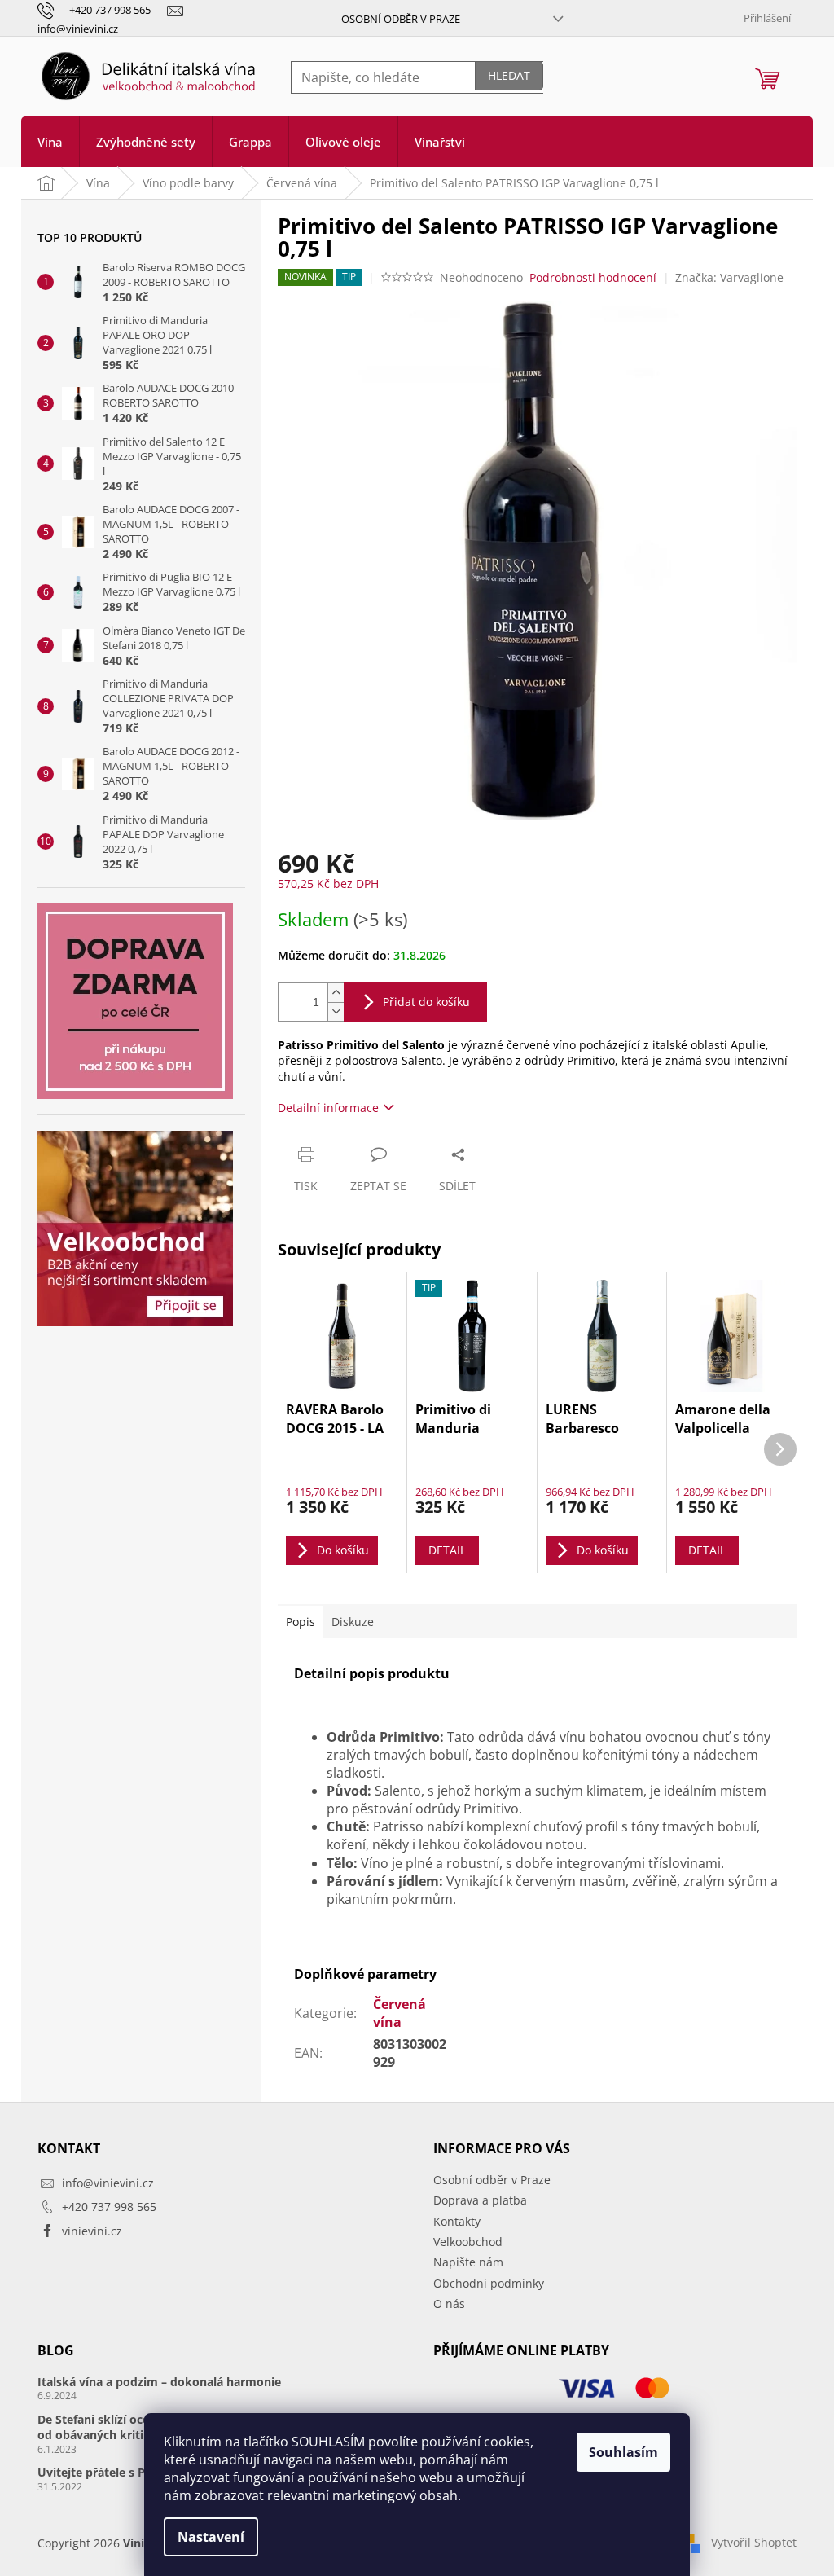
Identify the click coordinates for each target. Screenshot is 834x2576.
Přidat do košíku (426, 1002)
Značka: (729, 277)
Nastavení (211, 2537)
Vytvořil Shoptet (754, 2542)
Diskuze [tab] (353, 1622)
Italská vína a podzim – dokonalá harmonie (159, 2382)
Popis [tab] (301, 1622)
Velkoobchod (468, 2242)
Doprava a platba (480, 2200)
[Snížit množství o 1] (336, 1011)
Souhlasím (623, 2452)
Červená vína (399, 2013)
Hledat (509, 75)
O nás (449, 2303)
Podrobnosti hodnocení (593, 277)
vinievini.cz (92, 2231)
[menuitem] (50, 142)
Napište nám (468, 2262)
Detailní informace (328, 1108)
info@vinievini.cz (108, 2183)
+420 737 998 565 (109, 2207)
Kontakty (457, 2221)
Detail (447, 1550)
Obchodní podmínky (489, 2283)
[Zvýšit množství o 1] (336, 993)
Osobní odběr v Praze (401, 19)
